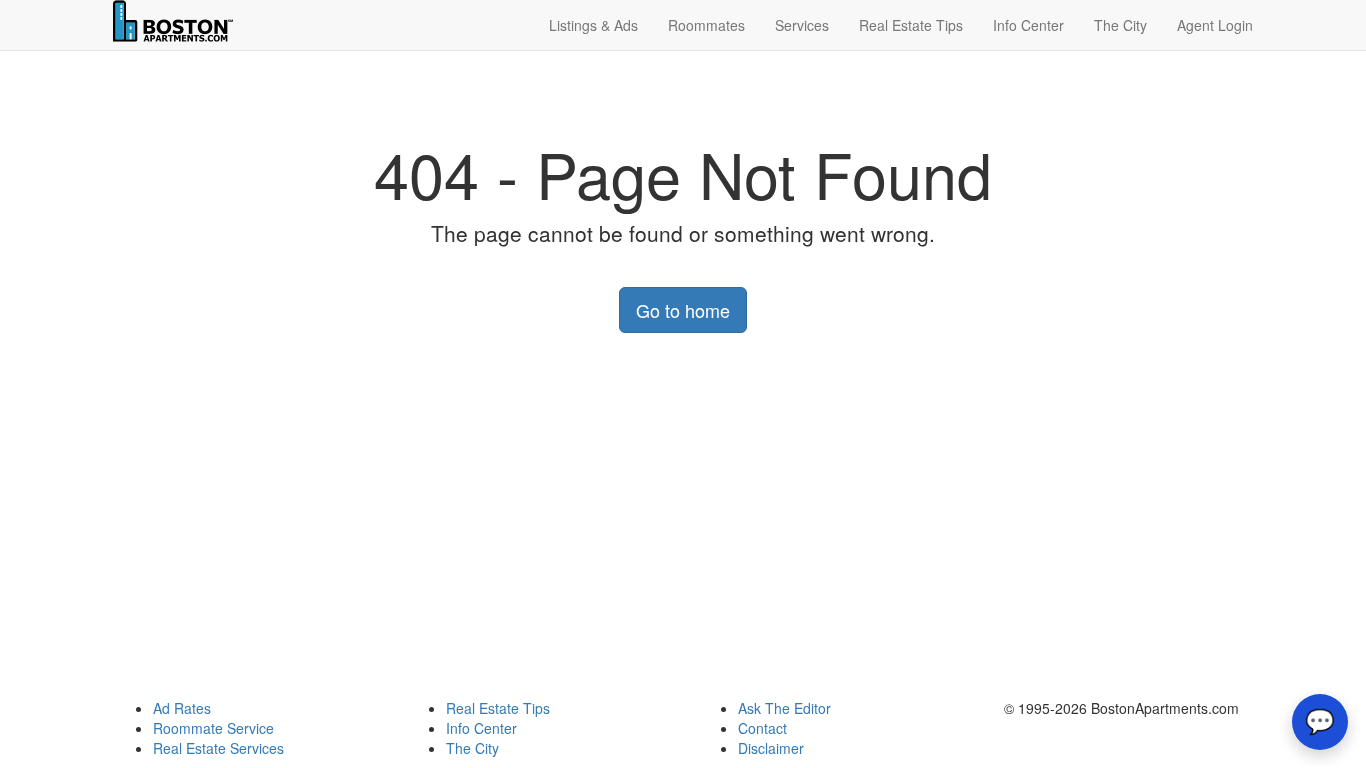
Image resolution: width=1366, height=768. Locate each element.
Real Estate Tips (911, 25)
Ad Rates (182, 708)
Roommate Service (213, 728)
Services (802, 25)
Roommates (706, 25)
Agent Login (1215, 25)
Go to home (683, 310)
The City (1120, 25)
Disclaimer (771, 748)
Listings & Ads (593, 25)
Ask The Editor (784, 708)
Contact (762, 728)
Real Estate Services (218, 748)
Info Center (1028, 25)
